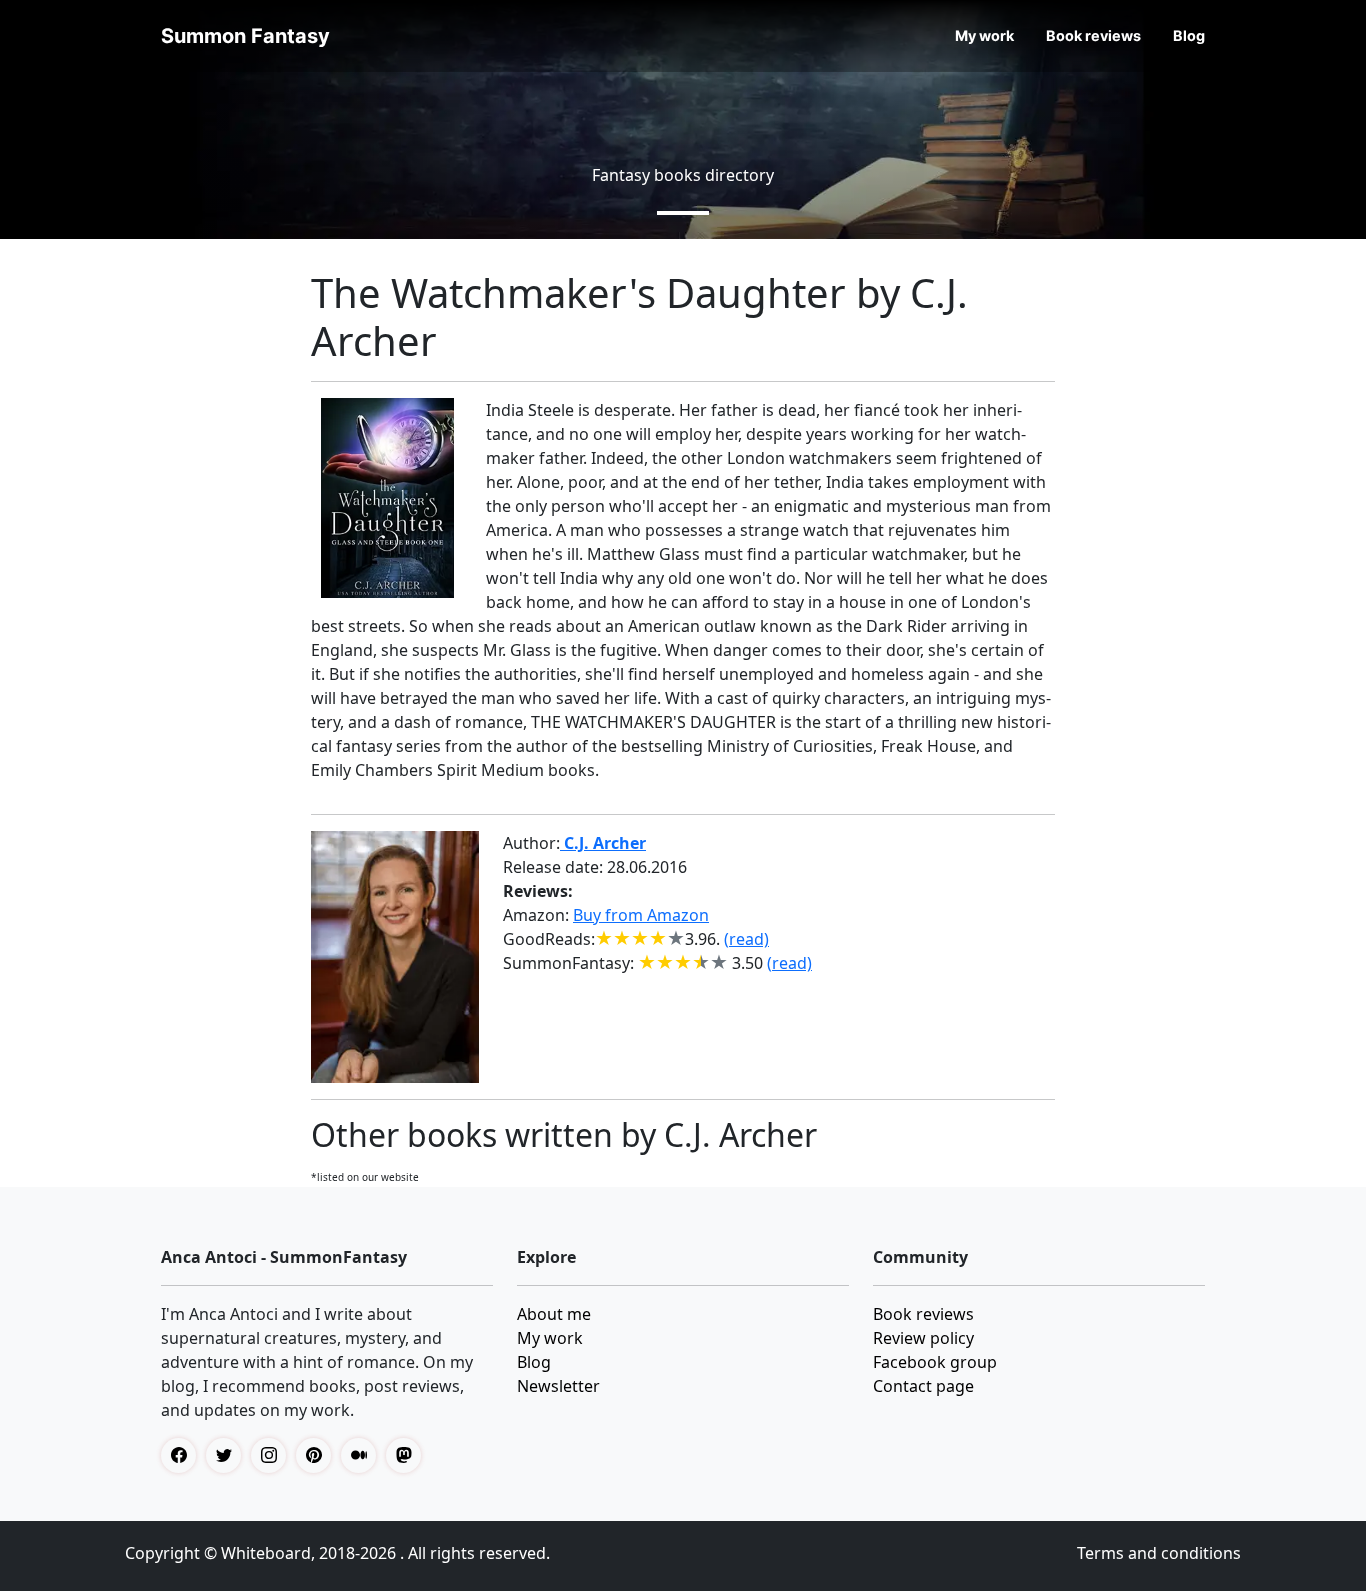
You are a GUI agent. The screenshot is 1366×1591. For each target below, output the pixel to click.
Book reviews (1093, 35)
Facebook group (935, 1362)
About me (554, 1314)
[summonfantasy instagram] (273, 1455)
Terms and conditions (1159, 1553)
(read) (746, 939)
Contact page (923, 1386)
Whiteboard (266, 1553)
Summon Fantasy (245, 36)
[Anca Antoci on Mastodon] (408, 1455)
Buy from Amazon (641, 915)
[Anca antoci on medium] (363, 1455)
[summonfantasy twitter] (228, 1455)
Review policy (923, 1338)
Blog (1189, 35)
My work (984, 35)
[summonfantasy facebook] (183, 1455)
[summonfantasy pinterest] (318, 1455)
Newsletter (558, 1386)
